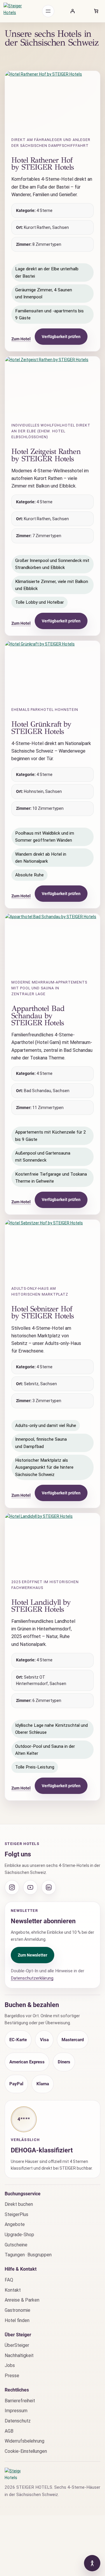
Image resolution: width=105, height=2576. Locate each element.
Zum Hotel (21, 339)
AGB (9, 2431)
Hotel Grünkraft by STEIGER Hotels (41, 728)
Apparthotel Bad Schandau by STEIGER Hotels (38, 1016)
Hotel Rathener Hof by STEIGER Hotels (43, 164)
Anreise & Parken (22, 2300)
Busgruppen (40, 2255)
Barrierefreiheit (20, 2401)
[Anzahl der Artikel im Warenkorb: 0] (96, 11)
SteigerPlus (16, 2214)
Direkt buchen (19, 2204)
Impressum (16, 2411)
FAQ (9, 2280)
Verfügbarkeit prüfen (61, 337)
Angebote (15, 2224)
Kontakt (13, 2290)
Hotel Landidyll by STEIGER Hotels (41, 1606)
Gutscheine (16, 2245)
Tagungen (15, 2255)
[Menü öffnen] (48, 11)
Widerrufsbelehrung (24, 2441)
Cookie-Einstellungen (26, 2451)
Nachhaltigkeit (19, 2355)
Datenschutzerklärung (32, 1978)
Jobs (10, 2365)
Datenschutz (18, 2421)
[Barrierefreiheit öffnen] (92, 2563)
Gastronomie (17, 2310)
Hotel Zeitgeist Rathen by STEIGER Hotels (46, 455)
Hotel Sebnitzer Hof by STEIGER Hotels (43, 1312)
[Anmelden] (72, 11)
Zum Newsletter (33, 1955)
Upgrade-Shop (19, 2235)
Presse (12, 2376)
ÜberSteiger (17, 2345)
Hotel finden (17, 2320)
